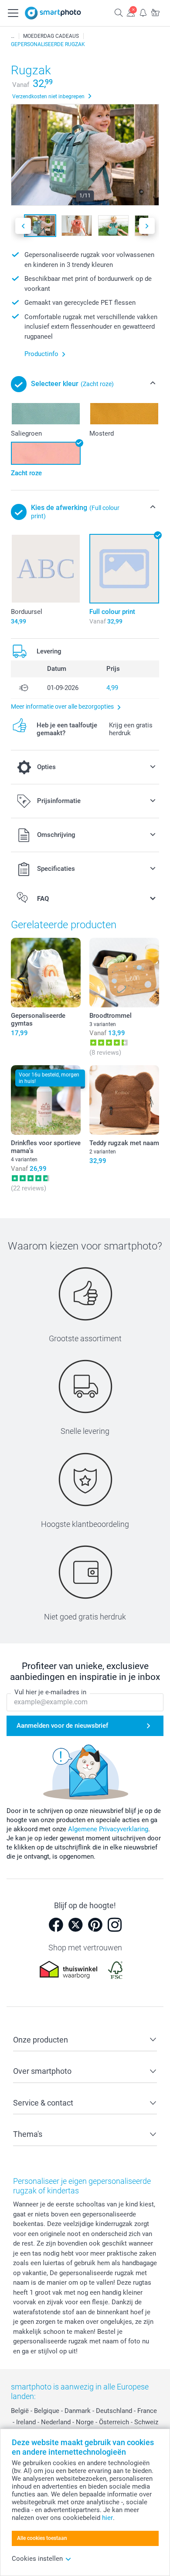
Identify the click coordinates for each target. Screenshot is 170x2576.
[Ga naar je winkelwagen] (155, 12)
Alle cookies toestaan (42, 2538)
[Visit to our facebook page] (56, 1925)
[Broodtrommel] (124, 973)
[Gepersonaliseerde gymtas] (46, 973)
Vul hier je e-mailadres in (50, 1692)
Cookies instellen (37, 2559)
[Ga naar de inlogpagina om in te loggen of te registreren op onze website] (131, 12)
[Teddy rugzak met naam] (124, 1100)
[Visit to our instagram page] (115, 1925)
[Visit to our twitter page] (75, 1925)
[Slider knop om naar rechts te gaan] (147, 226)
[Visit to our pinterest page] (95, 1925)
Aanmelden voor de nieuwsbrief (62, 1726)
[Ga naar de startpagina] (53, 13)
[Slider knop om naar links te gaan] (23, 226)
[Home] (13, 36)
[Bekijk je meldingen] (143, 12)
